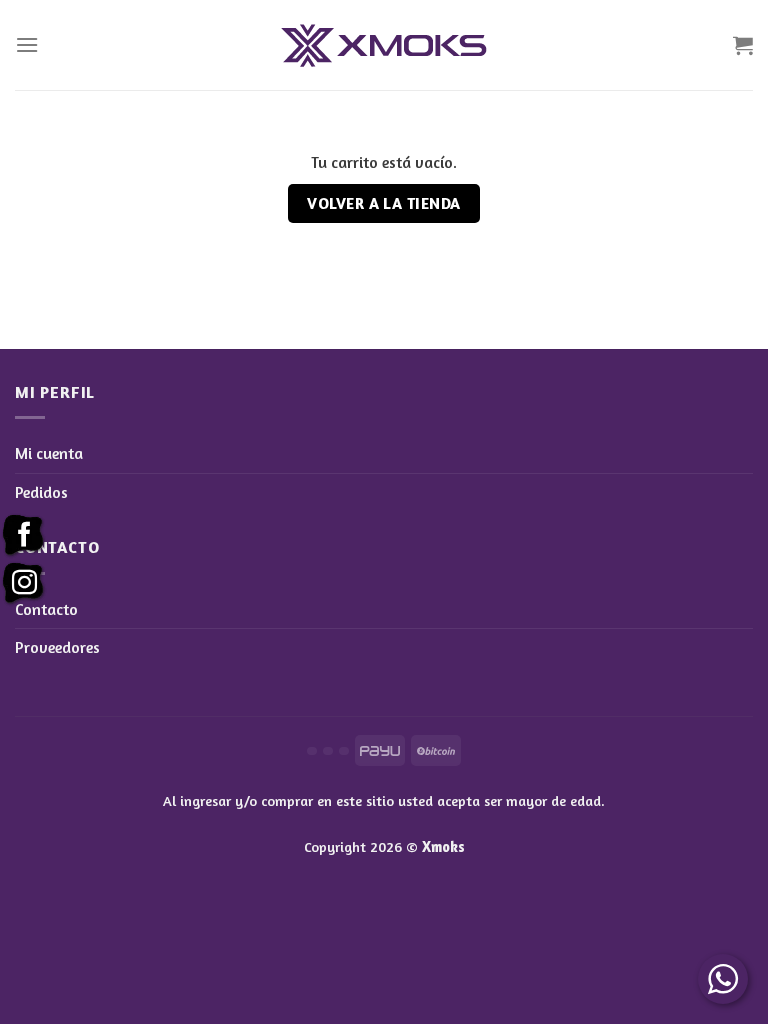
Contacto (46, 609)
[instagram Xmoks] (24, 584)
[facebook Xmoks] (24, 536)
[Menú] (27, 44)
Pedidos (41, 492)
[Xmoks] (384, 45)
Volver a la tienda (383, 203)
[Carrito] (743, 45)
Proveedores (57, 647)
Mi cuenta (49, 453)
